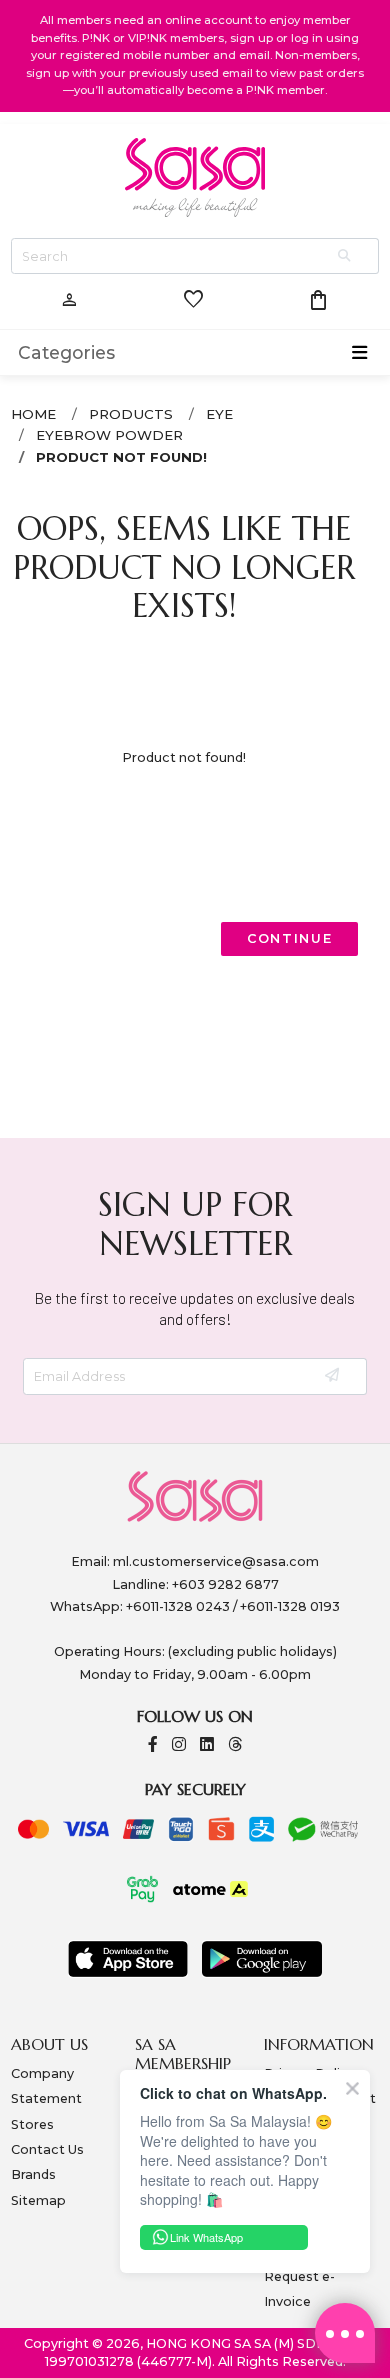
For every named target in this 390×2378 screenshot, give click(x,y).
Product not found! (121, 457)
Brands (33, 2174)
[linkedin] (207, 1745)
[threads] (235, 1745)
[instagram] (179, 1745)
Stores (32, 2124)
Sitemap (38, 2200)
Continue (290, 938)
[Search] (346, 256)
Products (131, 414)
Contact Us (47, 2149)
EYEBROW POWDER (109, 435)
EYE (219, 414)
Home (33, 414)
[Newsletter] (333, 1376)
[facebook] (153, 1745)
